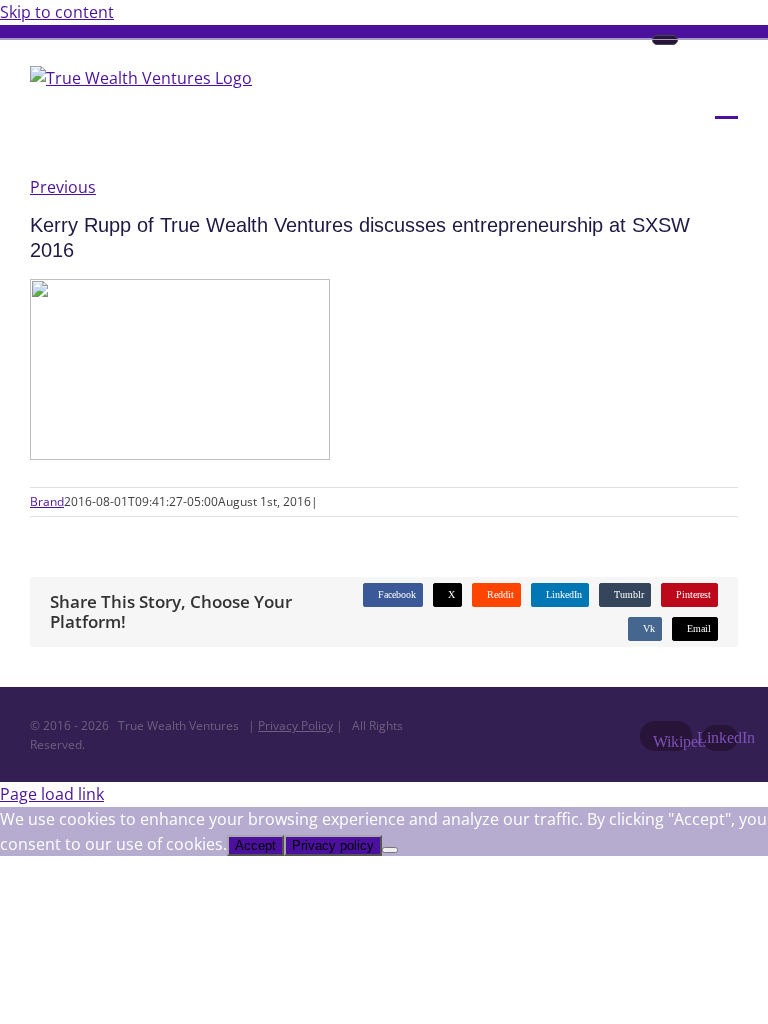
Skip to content (57, 12)
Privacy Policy (295, 725)
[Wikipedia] (665, 40)
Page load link (52, 794)
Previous (63, 187)
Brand (47, 501)
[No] (390, 850)
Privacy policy (333, 845)
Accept (255, 845)
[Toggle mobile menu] (726, 104)
